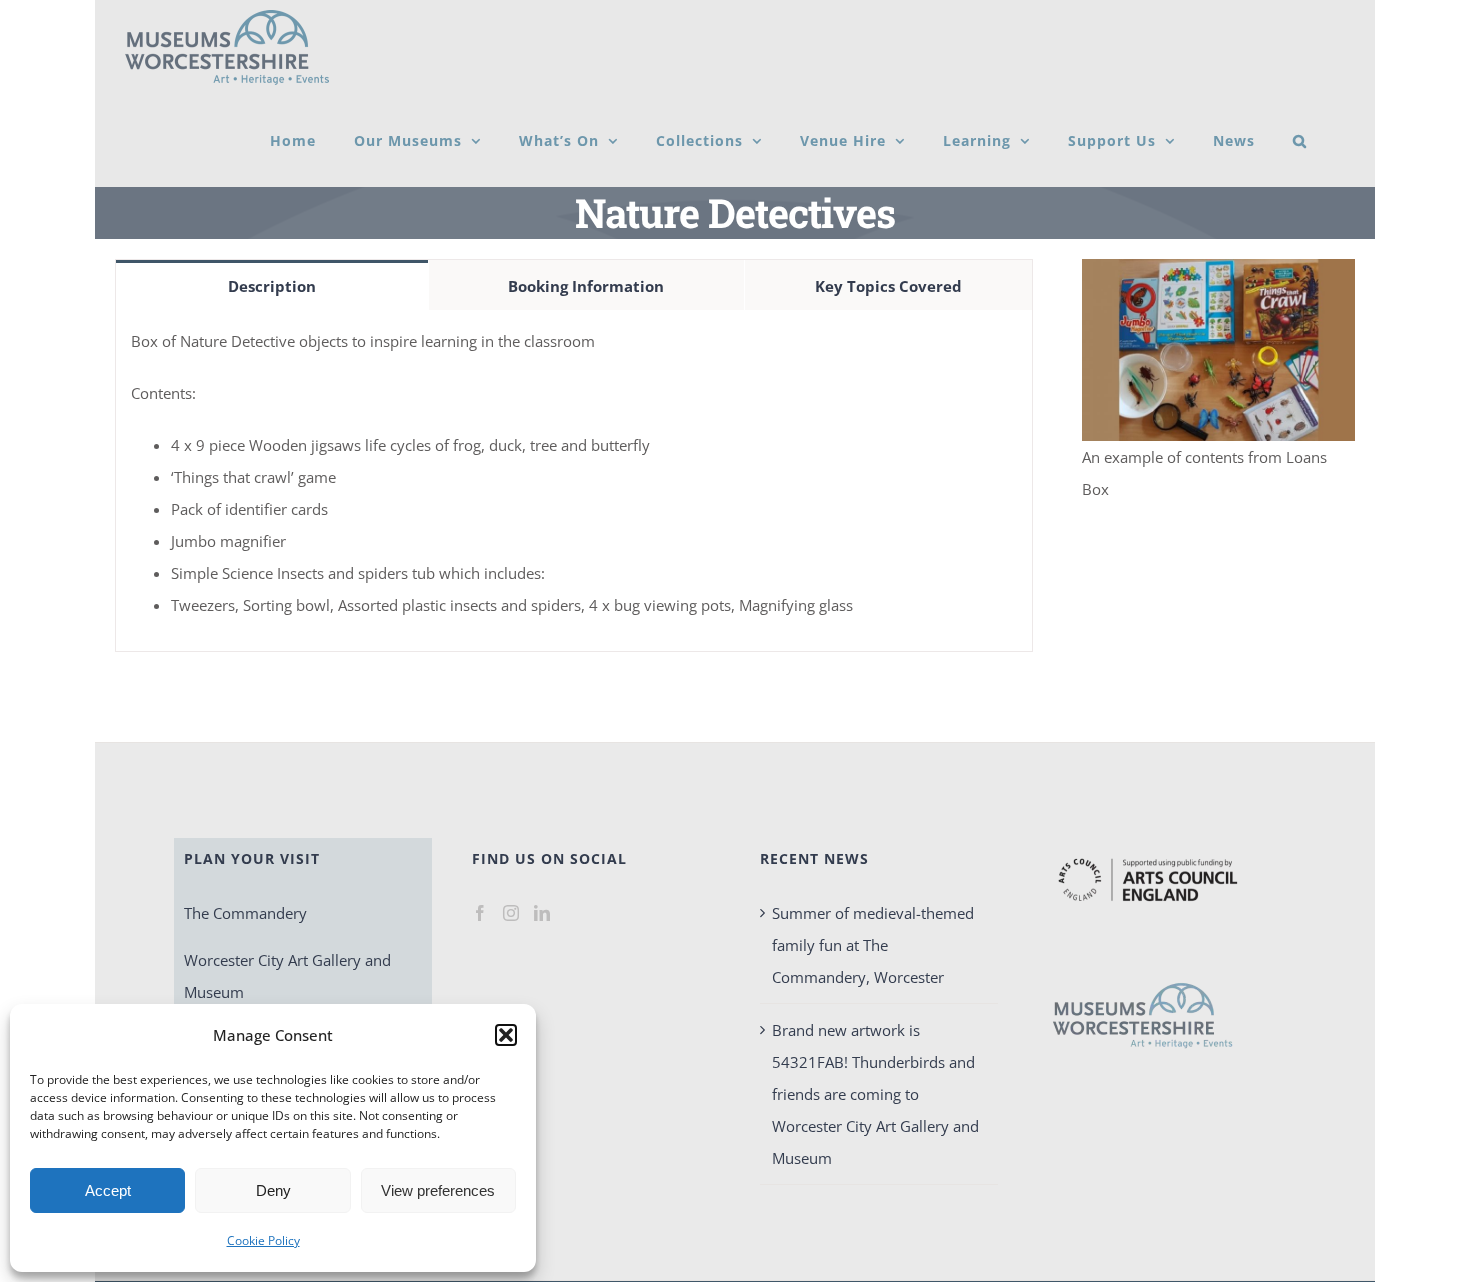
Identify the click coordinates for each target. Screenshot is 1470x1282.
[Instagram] (511, 913)
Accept (108, 1190)
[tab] (272, 285)
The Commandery (245, 913)
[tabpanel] (574, 481)
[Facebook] (480, 913)
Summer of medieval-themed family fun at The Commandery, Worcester (873, 945)
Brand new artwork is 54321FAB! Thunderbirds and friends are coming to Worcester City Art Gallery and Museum (875, 1094)
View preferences (438, 1190)
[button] (506, 1035)
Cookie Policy (263, 1240)
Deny (273, 1190)
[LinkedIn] (542, 913)
